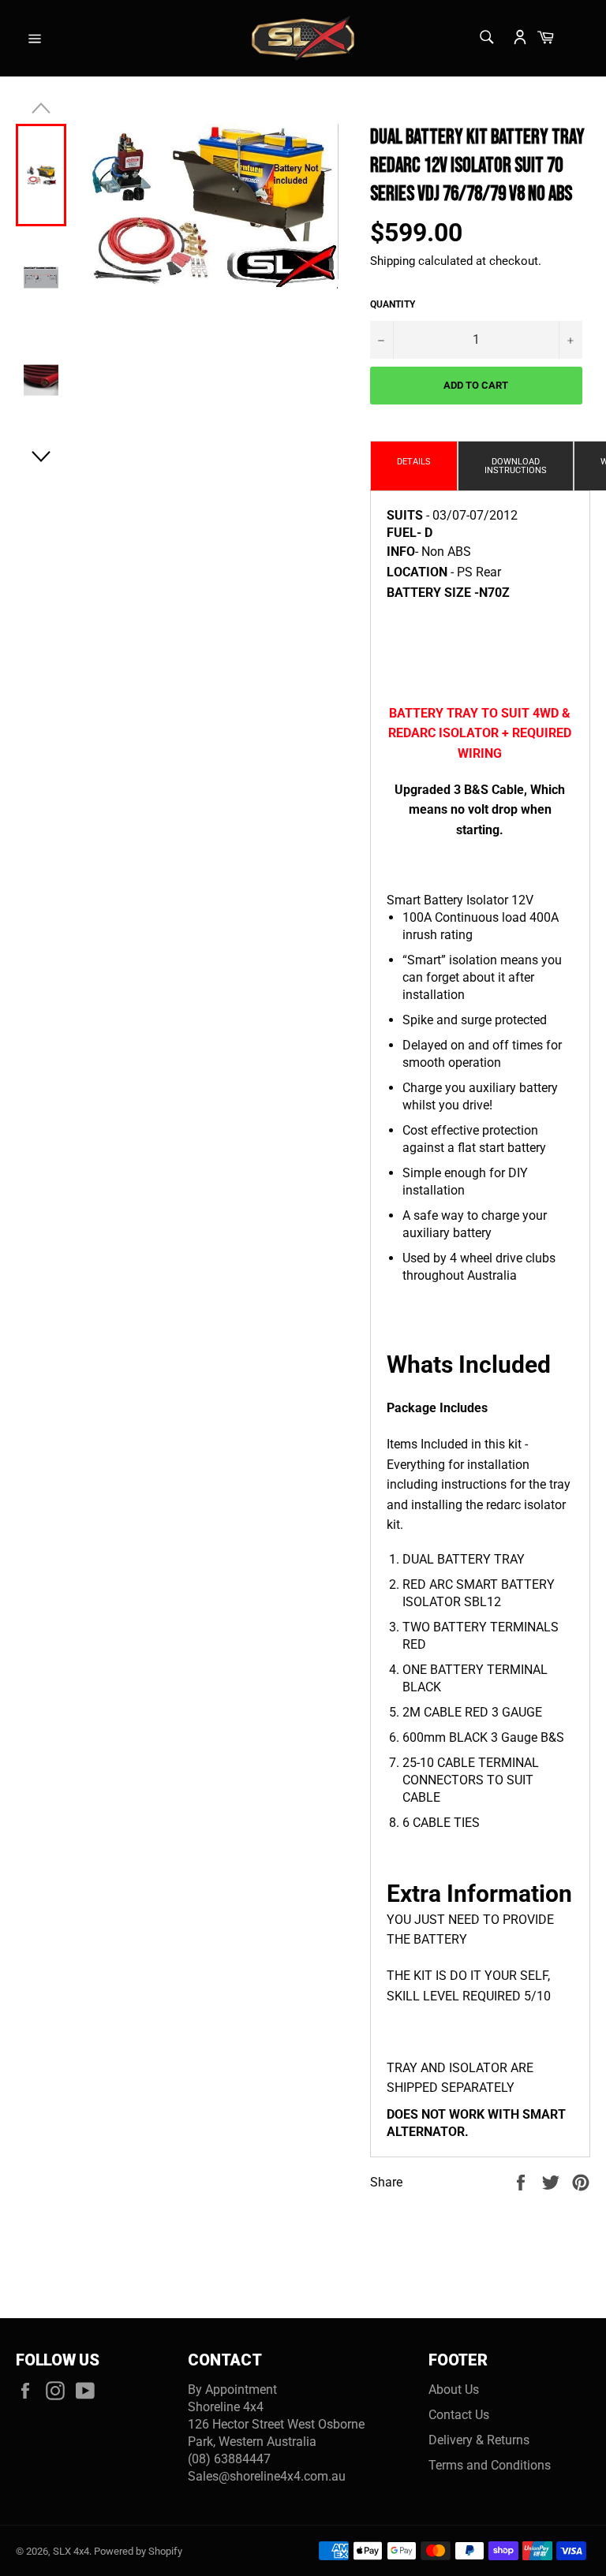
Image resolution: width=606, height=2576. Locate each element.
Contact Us (459, 2415)
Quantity (393, 304)
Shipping (393, 261)
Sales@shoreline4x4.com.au (267, 2476)
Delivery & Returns (479, 2440)
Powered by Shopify (138, 2551)
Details (414, 462)
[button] (41, 457)
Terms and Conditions (490, 2465)
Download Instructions (516, 466)
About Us (454, 2390)
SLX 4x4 (71, 2551)
